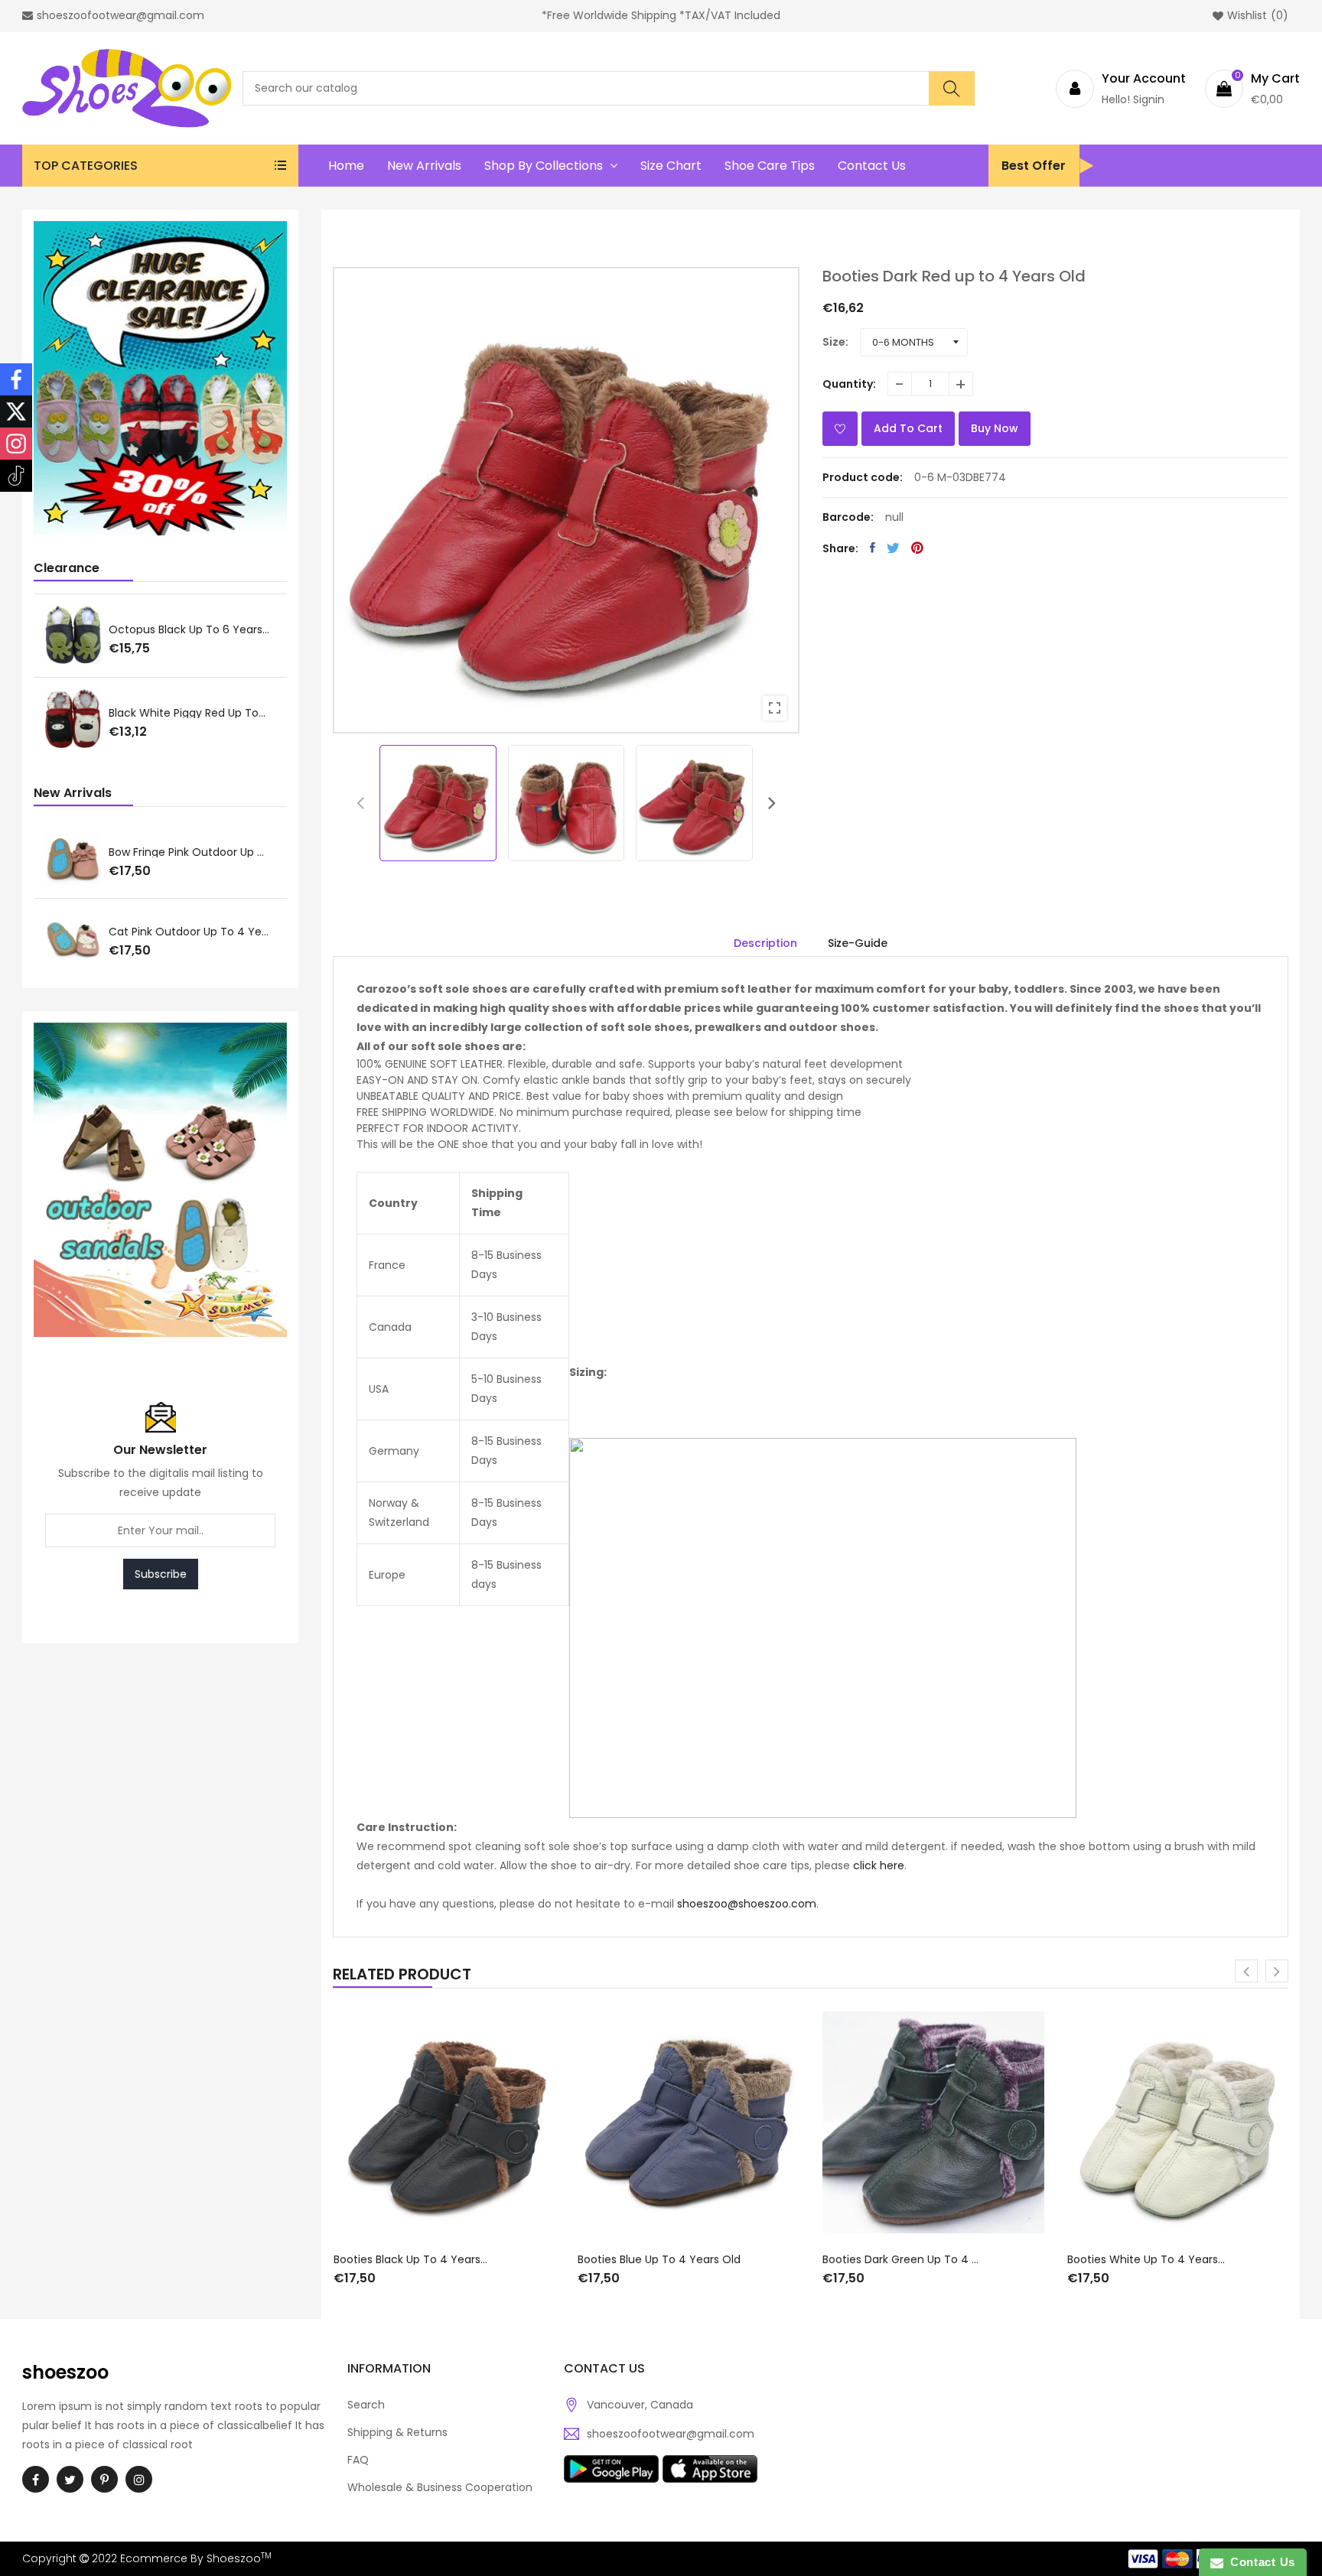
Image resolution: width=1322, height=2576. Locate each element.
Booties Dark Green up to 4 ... (900, 2259)
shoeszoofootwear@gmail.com (671, 2434)
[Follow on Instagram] (16, 444)
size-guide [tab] (858, 943)
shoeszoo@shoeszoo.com (747, 1904)
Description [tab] (765, 943)
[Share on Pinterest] (917, 548)
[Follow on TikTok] (16, 476)
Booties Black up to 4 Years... (410, 2259)
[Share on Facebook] (873, 548)
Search (366, 2405)
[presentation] (360, 803)
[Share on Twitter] (893, 548)
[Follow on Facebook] (16, 379)
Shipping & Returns (397, 2432)
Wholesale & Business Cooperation (440, 2487)
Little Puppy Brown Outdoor (181, 853)
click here (879, 1865)
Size (834, 342)
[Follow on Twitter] (16, 411)
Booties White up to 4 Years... (1146, 2259)
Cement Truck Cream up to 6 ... (192, 712)
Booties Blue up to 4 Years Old (659, 2259)
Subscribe (161, 1574)
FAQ (358, 2460)
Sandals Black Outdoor (169, 932)
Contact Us (1259, 2562)
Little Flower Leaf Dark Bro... (179, 628)
